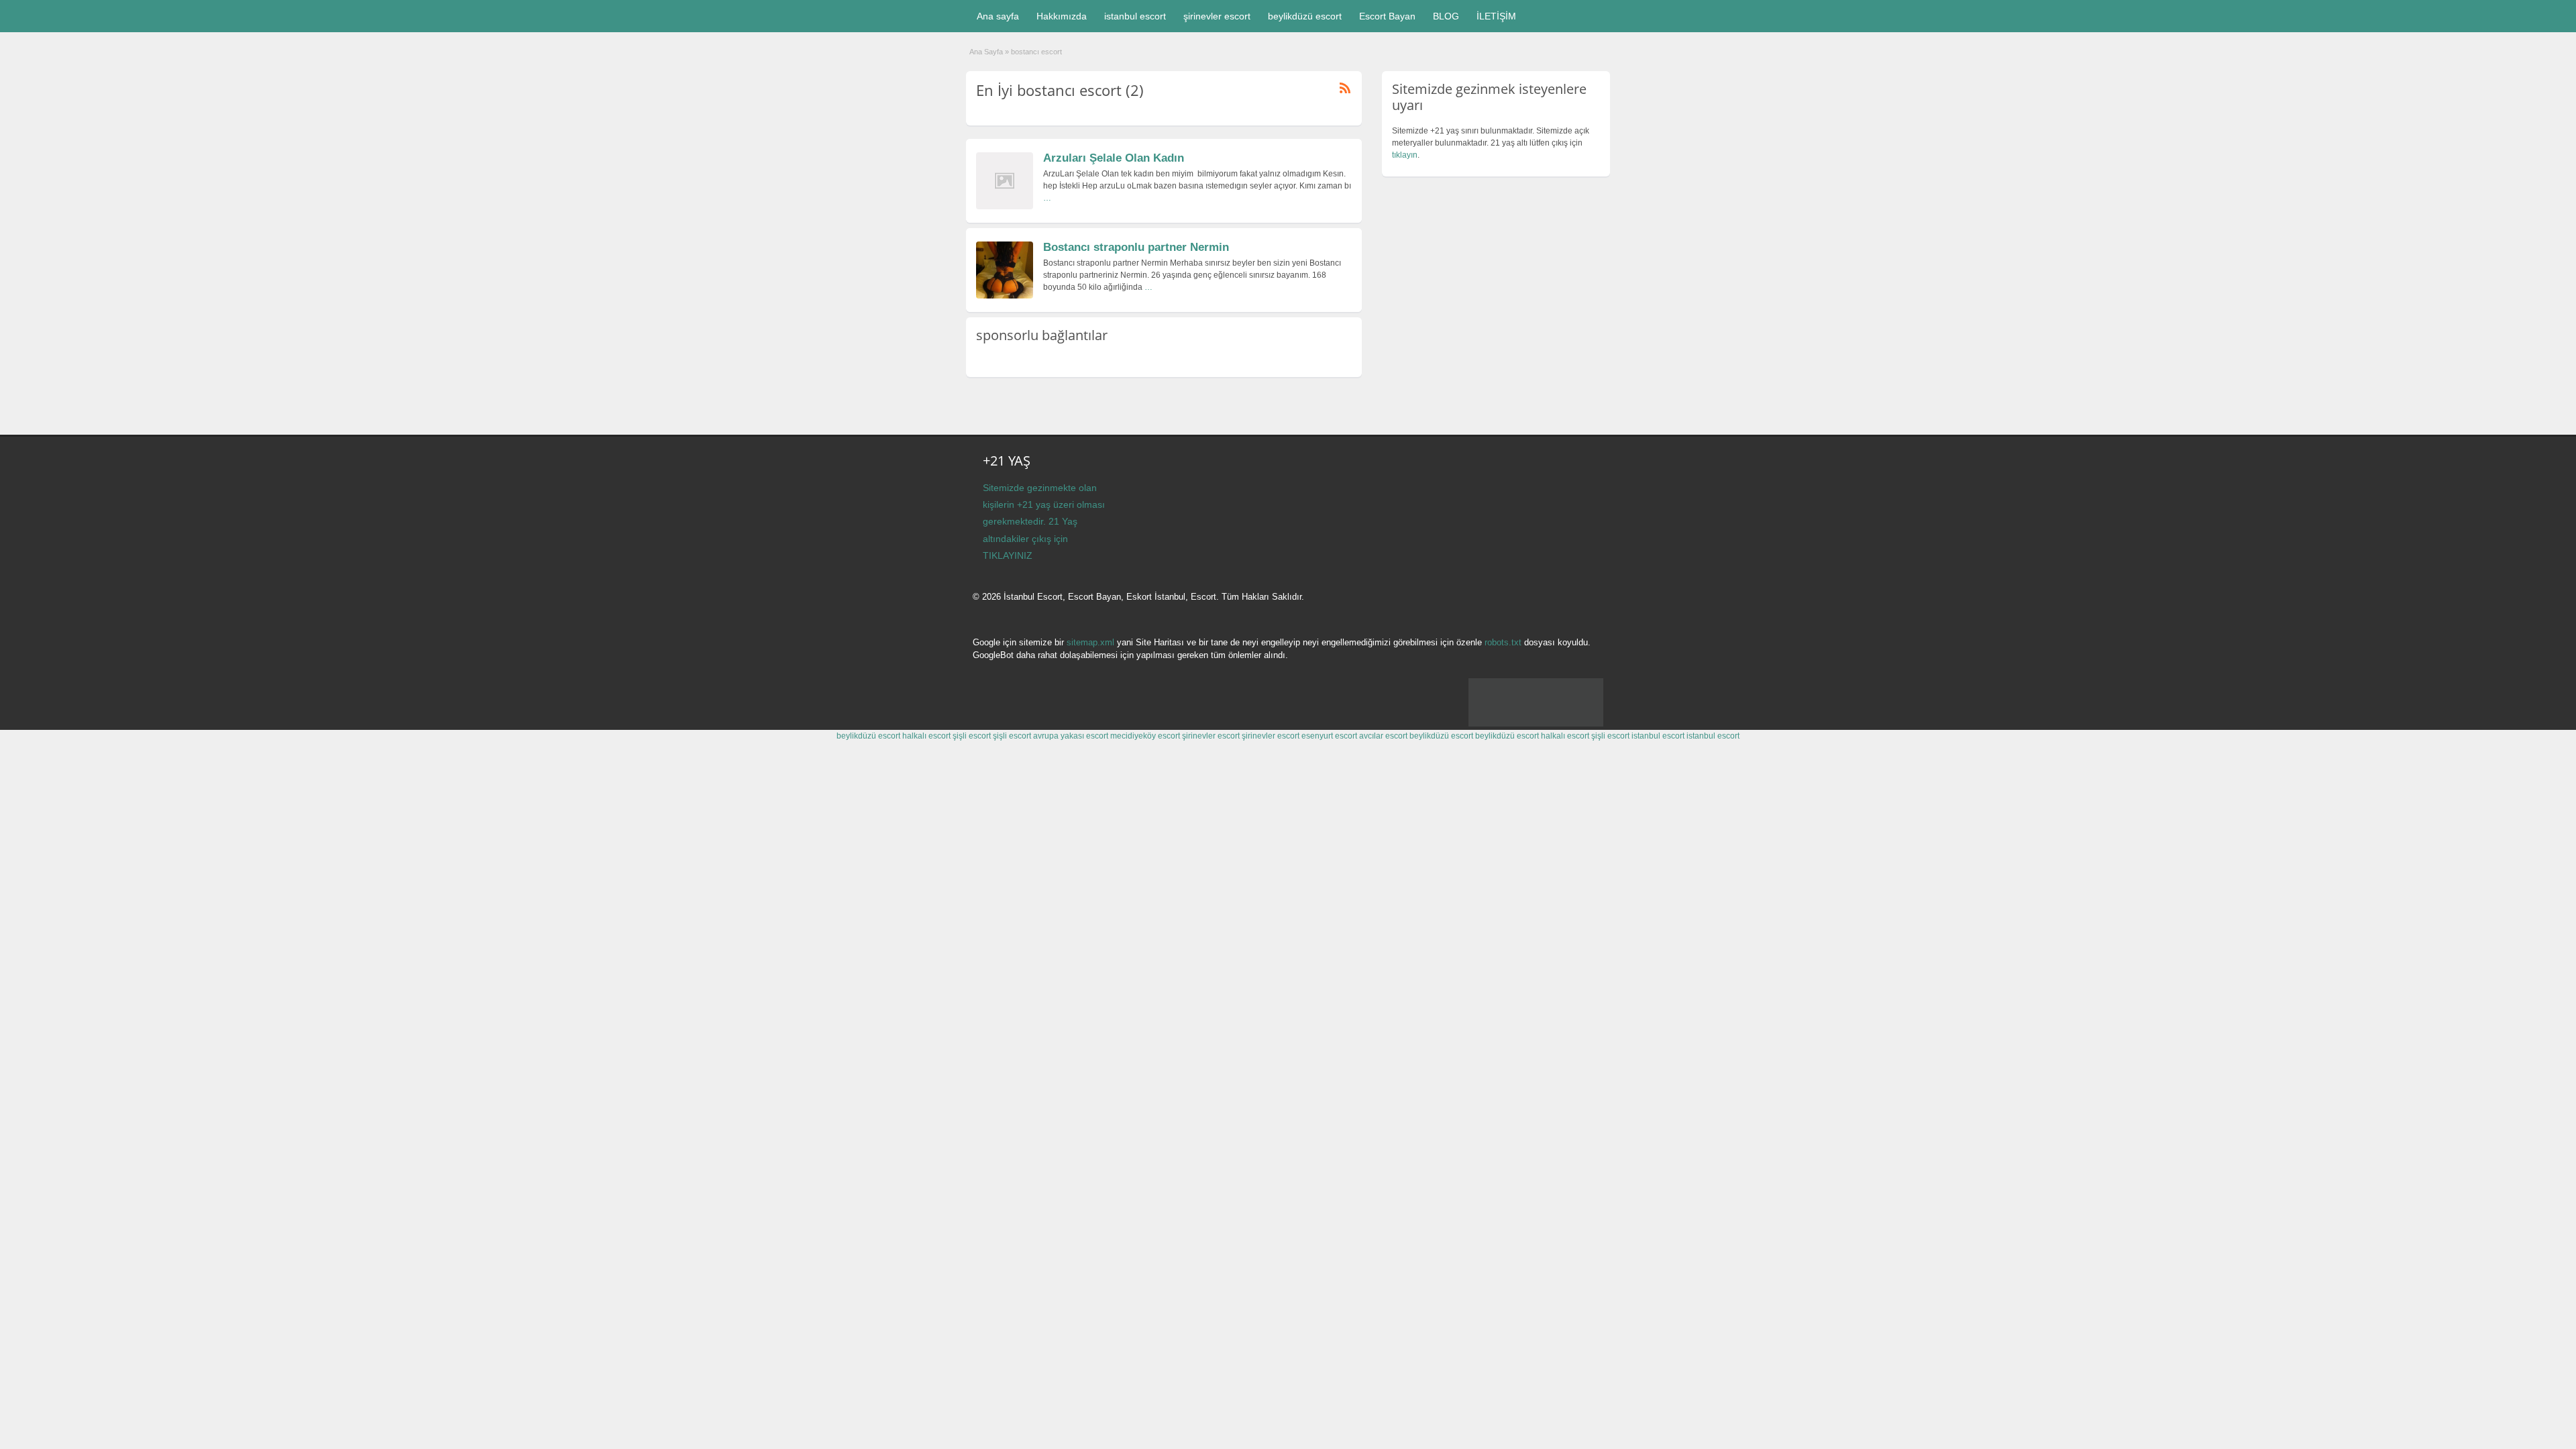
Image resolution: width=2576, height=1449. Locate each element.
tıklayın (1405, 155)
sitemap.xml (1090, 642)
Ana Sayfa (986, 52)
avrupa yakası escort (1071, 736)
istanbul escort (1135, 16)
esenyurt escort (1329, 736)
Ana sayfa (998, 16)
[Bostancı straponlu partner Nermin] (1005, 296)
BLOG (1446, 16)
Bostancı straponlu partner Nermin (1136, 247)
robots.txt (1503, 642)
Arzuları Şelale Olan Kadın (1114, 158)
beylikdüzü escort (1305, 16)
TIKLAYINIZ (1008, 555)
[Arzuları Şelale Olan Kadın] (1005, 207)
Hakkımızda (1062, 16)
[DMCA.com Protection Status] (1536, 724)
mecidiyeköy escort (1145, 736)
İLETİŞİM (1496, 16)
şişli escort (972, 736)
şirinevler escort (1217, 16)
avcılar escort (1383, 736)
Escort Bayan (1387, 16)
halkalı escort (926, 736)
